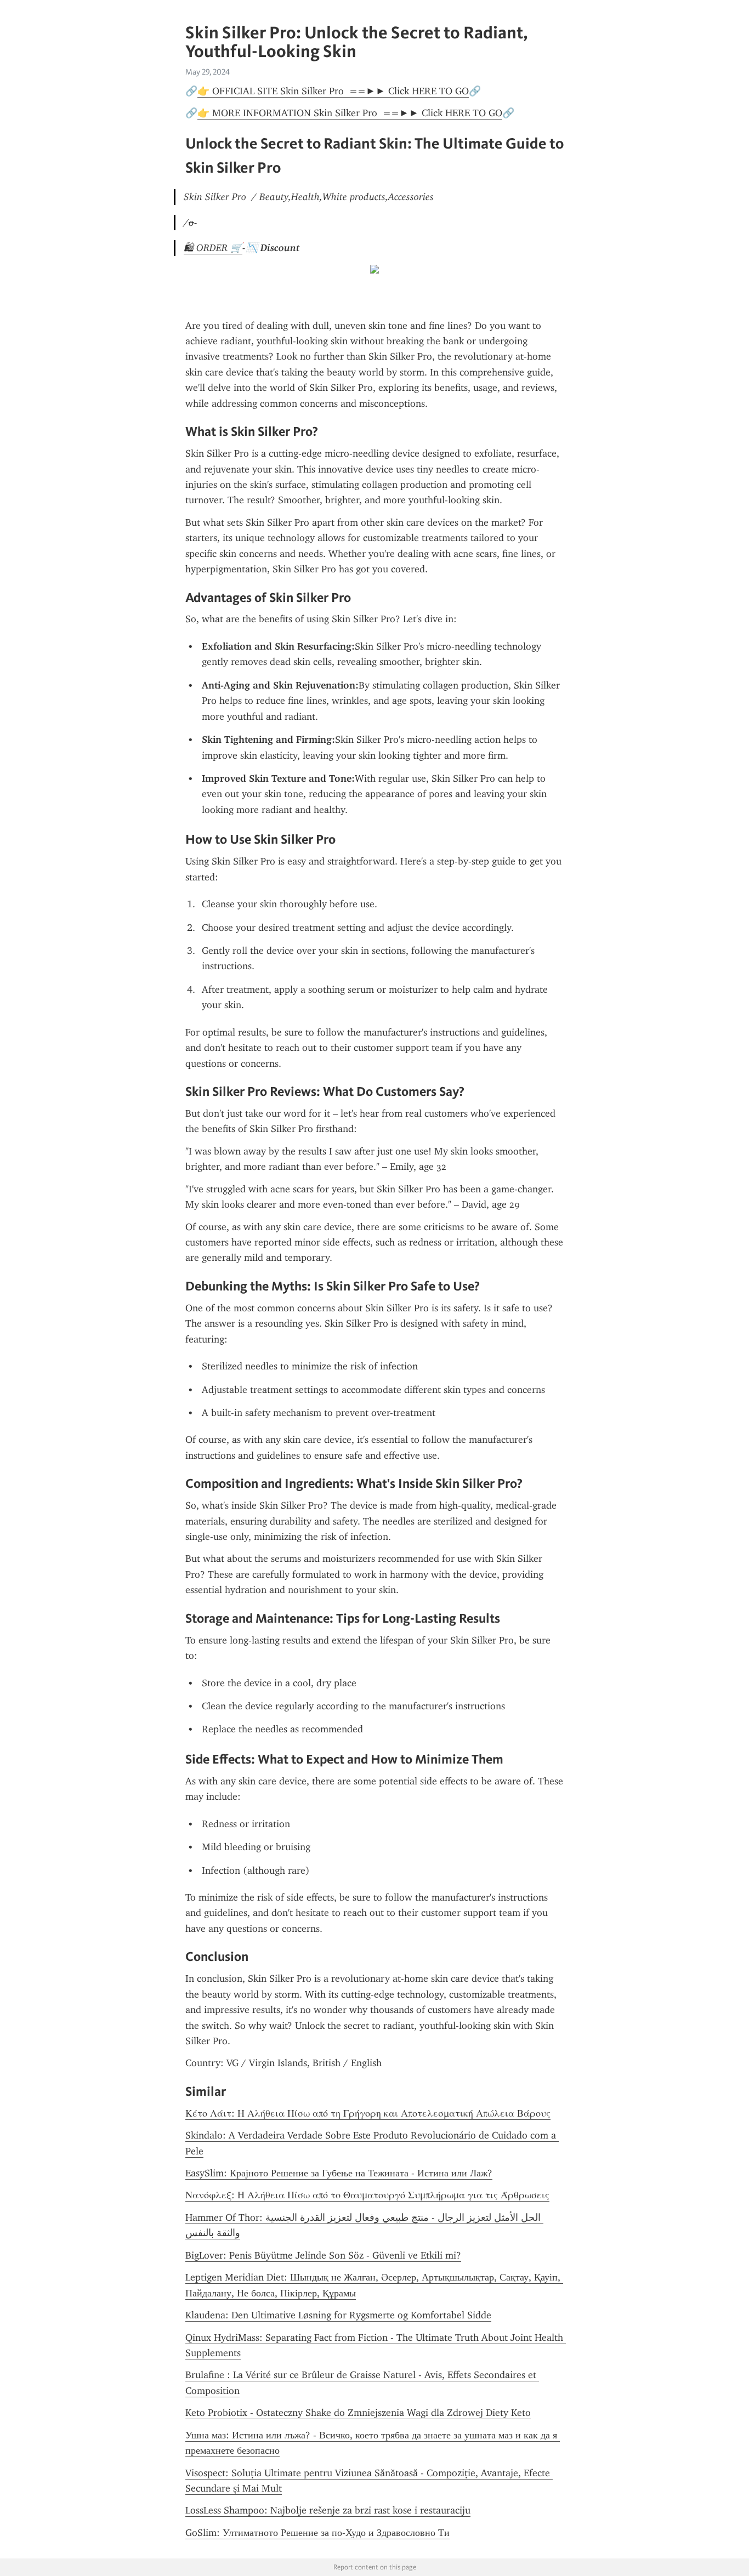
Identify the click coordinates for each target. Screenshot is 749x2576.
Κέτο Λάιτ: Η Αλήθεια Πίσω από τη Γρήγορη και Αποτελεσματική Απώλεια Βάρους (368, 2113)
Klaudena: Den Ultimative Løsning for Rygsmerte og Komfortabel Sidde (338, 2315)
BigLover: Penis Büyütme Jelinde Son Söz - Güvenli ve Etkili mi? (323, 2255)
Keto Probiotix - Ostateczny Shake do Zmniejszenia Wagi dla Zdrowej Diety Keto (358, 2413)
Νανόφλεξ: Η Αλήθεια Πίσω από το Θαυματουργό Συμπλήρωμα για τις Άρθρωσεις (367, 2195)
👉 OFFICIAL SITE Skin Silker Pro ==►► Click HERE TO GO (333, 91)
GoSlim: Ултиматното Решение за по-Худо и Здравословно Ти (317, 2533)
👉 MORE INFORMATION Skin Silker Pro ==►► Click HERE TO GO (350, 113)
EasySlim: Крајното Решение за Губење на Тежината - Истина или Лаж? (339, 2173)
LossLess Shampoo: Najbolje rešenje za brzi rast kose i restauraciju (328, 2510)
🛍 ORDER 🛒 (213, 248)
